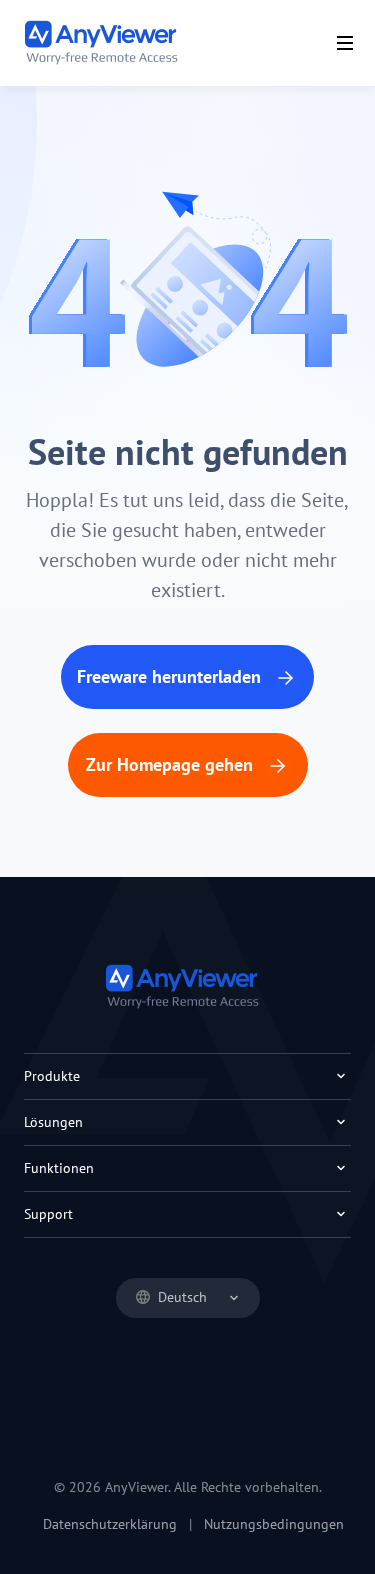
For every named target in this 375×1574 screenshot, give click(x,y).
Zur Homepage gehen (172, 764)
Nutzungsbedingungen (274, 1524)
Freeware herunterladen (171, 676)
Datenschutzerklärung (110, 1524)
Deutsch (182, 1297)
